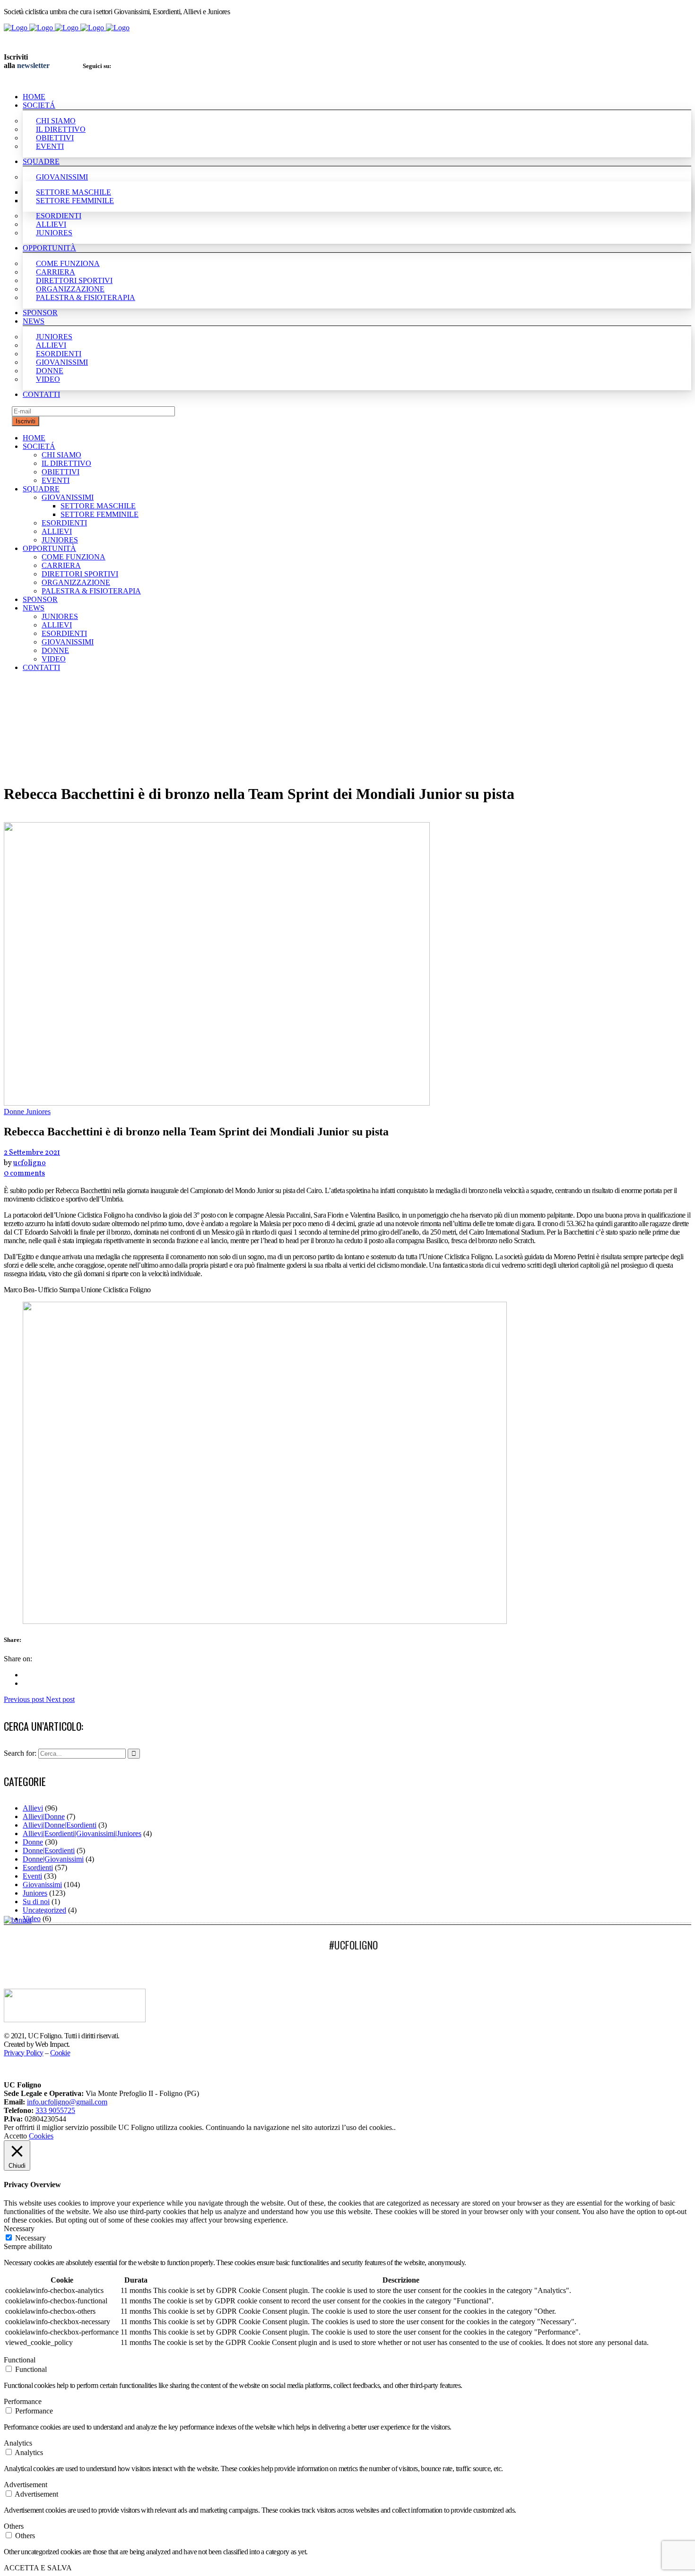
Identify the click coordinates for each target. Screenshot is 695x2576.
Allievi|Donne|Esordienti (60, 1825)
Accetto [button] (15, 2136)
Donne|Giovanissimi (53, 1859)
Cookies (41, 2136)
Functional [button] (20, 2360)
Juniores (35, 1893)
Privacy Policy (24, 2053)
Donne (33, 1842)
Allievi (33, 1808)
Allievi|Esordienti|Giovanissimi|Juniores (82, 1833)
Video (32, 1919)
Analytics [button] (18, 2443)
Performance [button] (23, 2401)
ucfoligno (30, 1163)
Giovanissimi (42, 1885)
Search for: (20, 1753)
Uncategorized (44, 1910)
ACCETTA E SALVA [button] (38, 2568)
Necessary (30, 2238)
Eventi (32, 1876)
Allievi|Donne (44, 1816)
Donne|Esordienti (49, 1850)
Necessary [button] (19, 2228)
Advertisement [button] (26, 2485)
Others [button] (14, 2526)
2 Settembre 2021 (32, 1153)
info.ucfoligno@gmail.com (67, 2102)
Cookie (60, 2053)
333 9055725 (55, 2110)
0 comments (24, 1174)
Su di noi (36, 1902)
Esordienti (38, 1868)
